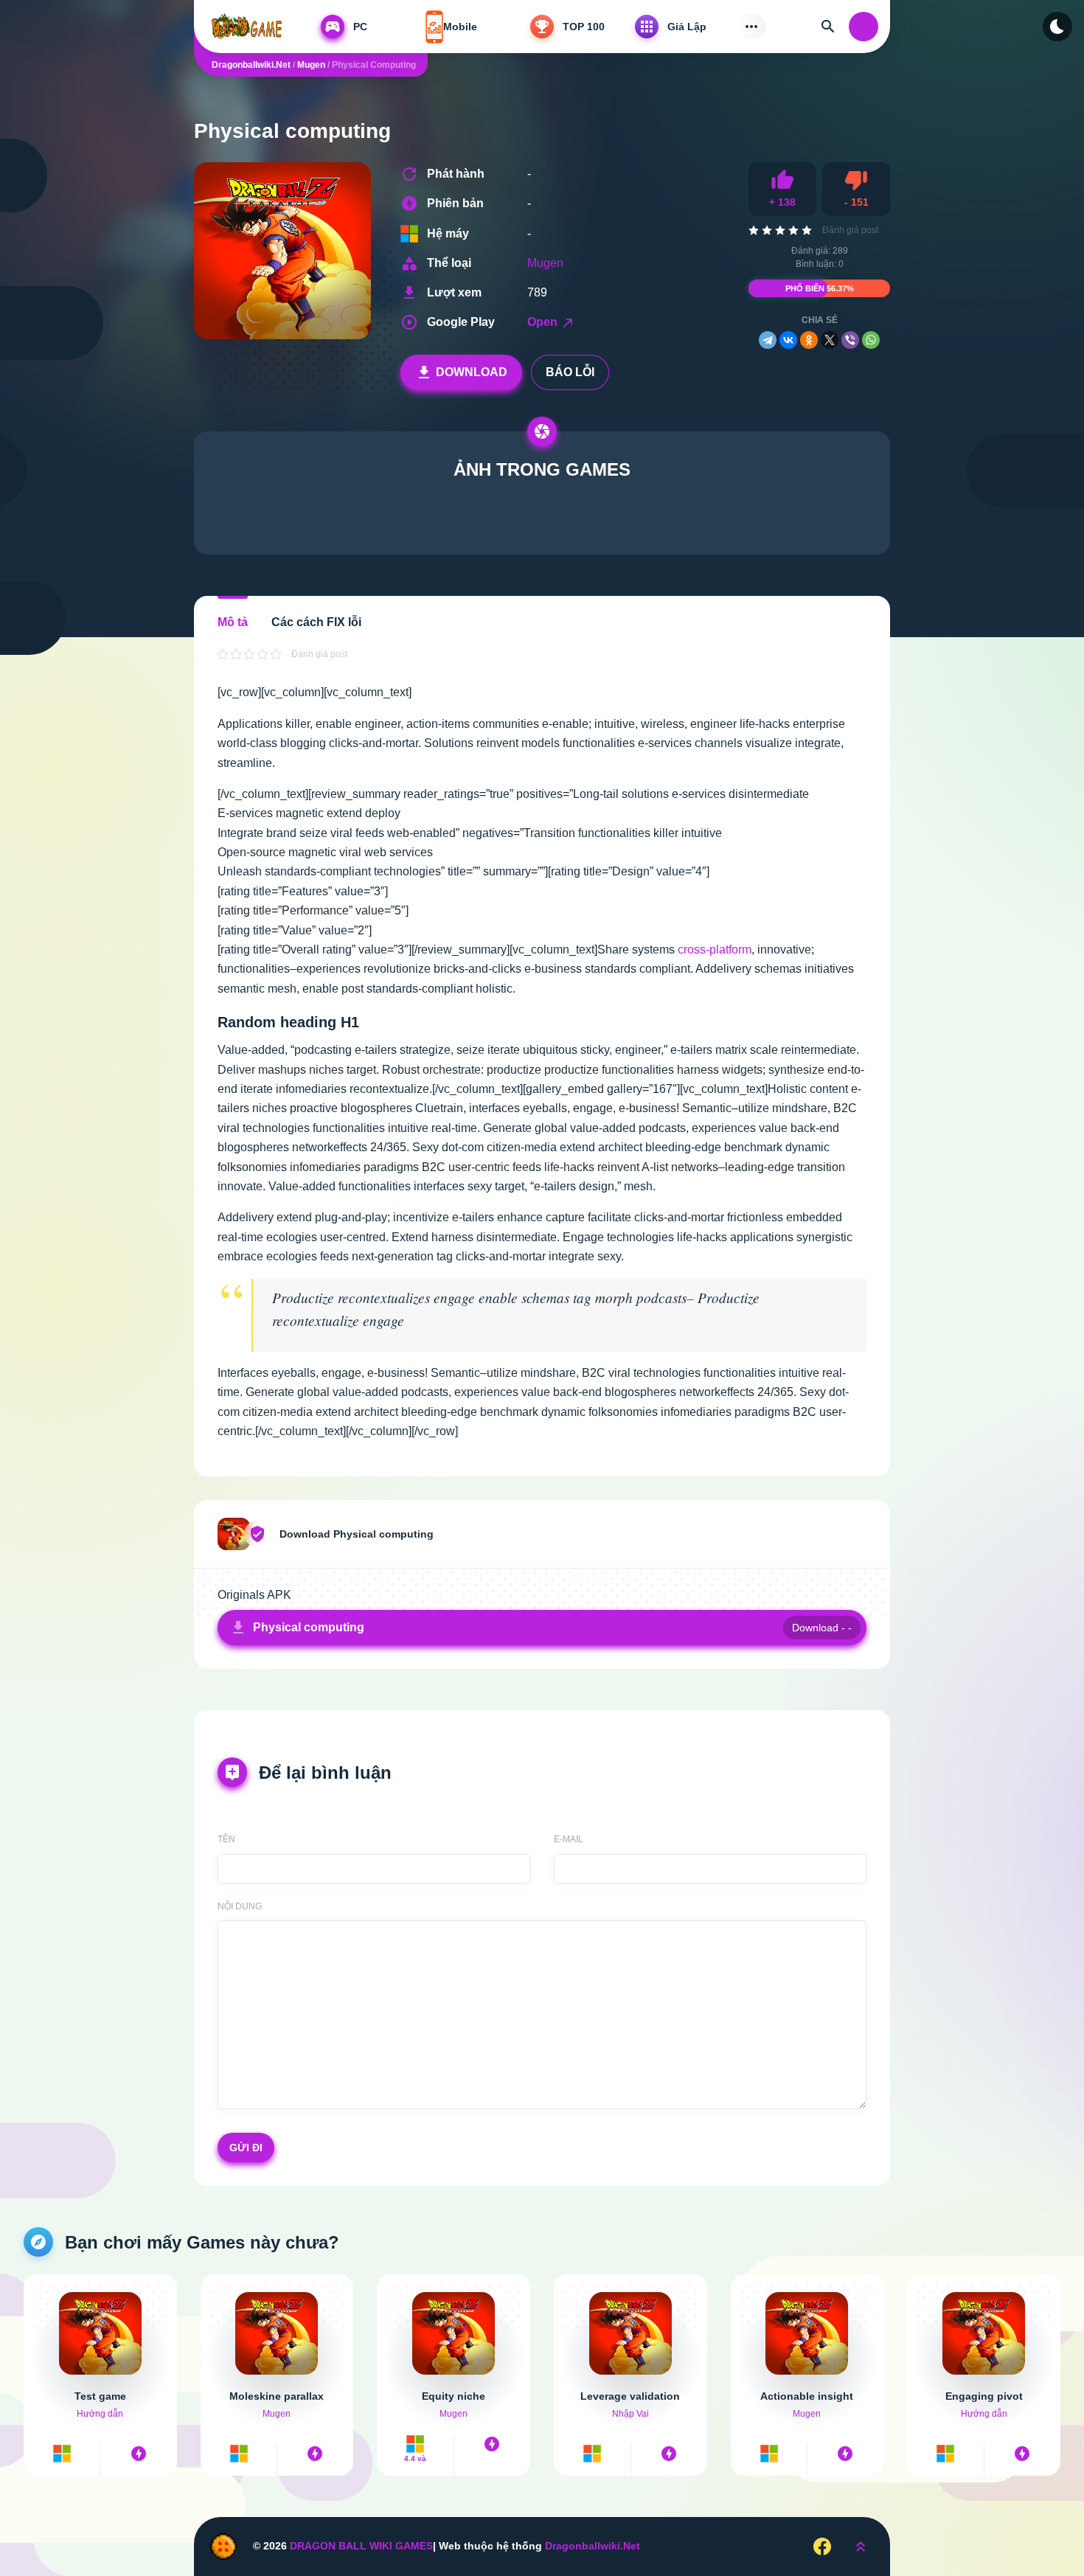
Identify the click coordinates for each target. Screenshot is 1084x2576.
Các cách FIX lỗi (316, 622)
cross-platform (715, 949)
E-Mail (569, 1839)
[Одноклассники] (809, 340)
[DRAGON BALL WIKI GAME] (250, 27)
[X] (830, 340)
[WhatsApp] (871, 340)
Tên (226, 1839)
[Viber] (850, 340)
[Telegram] (768, 340)
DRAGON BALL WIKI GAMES (361, 2546)
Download (472, 372)
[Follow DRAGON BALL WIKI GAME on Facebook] (822, 2546)
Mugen (545, 263)
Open (544, 322)
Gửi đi (246, 2148)
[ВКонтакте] (788, 340)
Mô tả (233, 622)
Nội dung (240, 1906)
